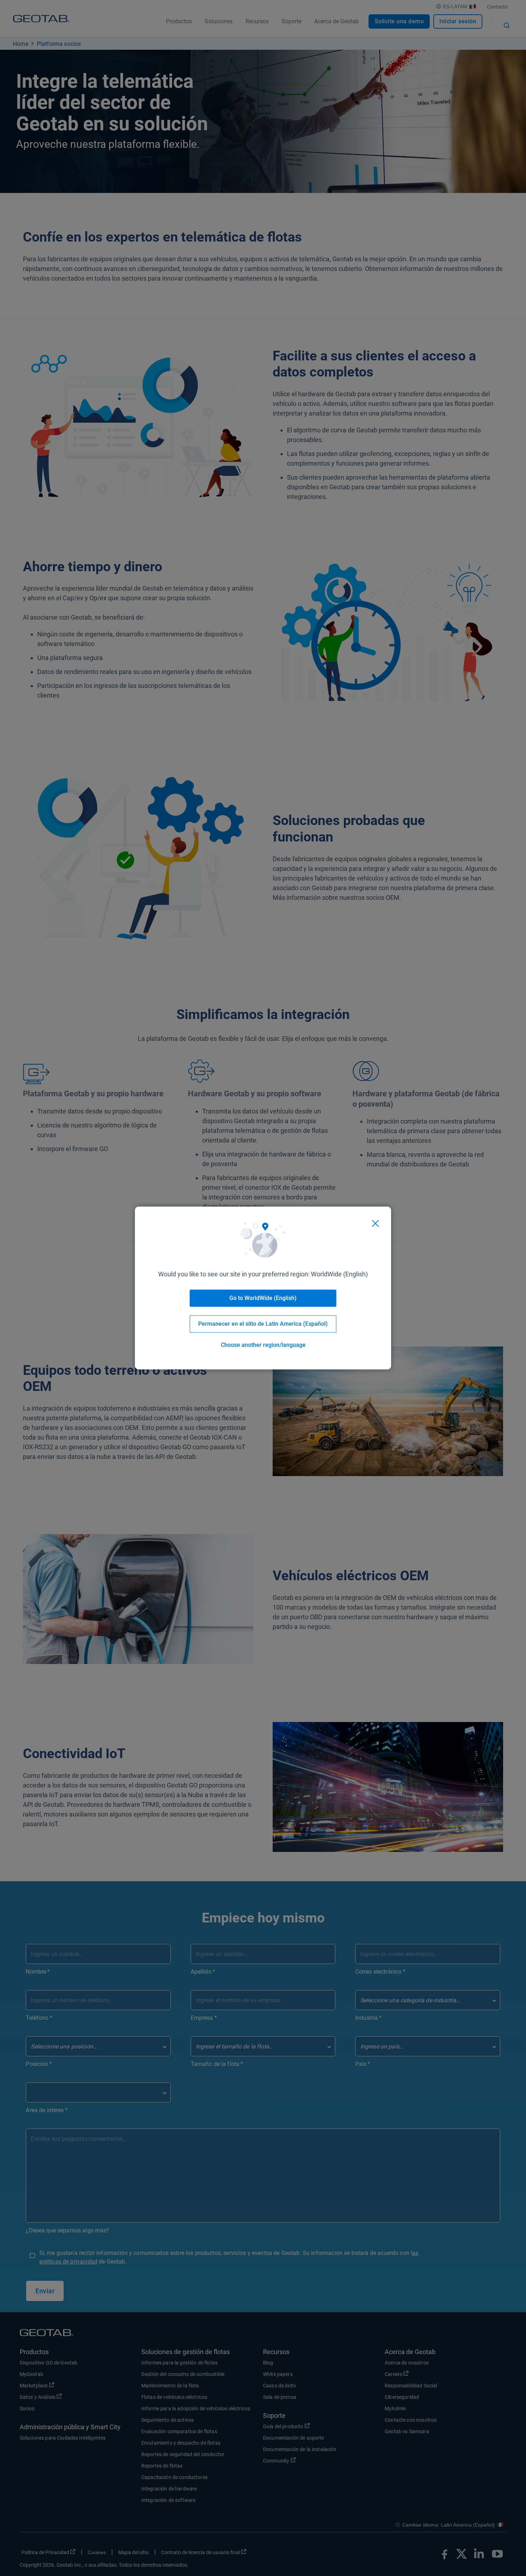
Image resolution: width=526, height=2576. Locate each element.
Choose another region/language (263, 1345)
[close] (375, 1223)
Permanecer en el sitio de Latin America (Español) (263, 1324)
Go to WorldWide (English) (263, 1298)
